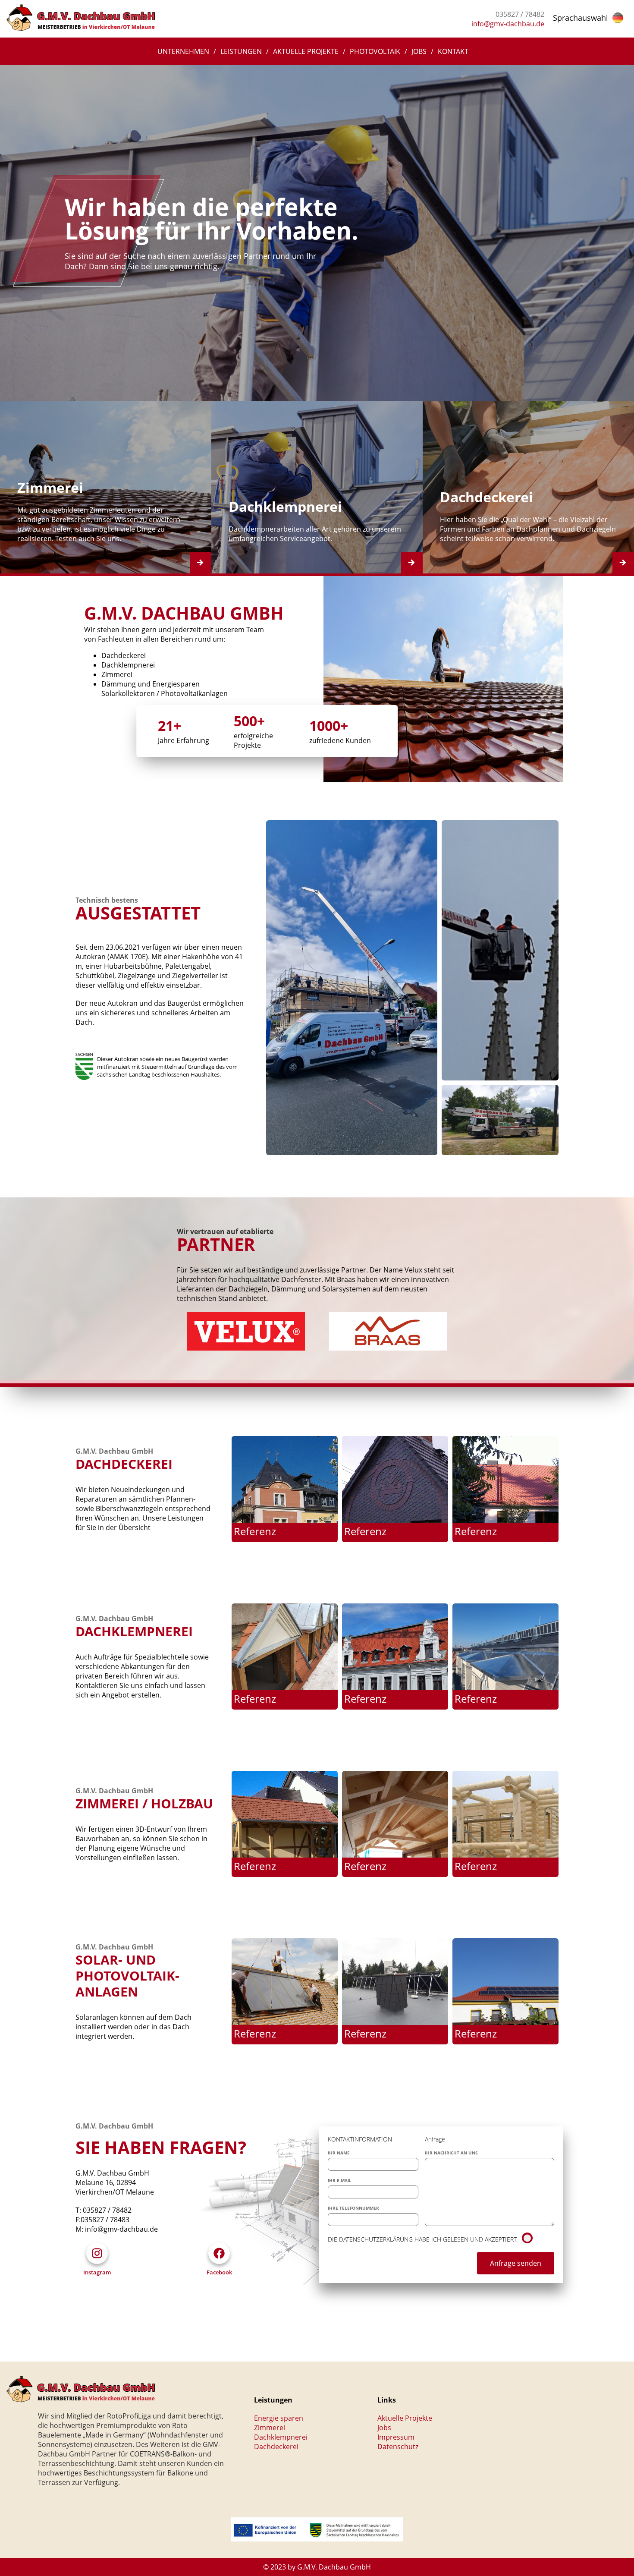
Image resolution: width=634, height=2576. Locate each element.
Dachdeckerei (276, 2447)
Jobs (419, 51)
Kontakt (453, 51)
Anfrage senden (516, 2263)
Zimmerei (270, 2428)
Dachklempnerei (281, 2437)
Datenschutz (398, 2447)
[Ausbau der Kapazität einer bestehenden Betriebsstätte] (317, 2539)
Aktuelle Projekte (405, 2418)
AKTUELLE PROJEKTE (306, 51)
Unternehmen (183, 51)
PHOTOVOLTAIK (375, 51)
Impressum (396, 2437)
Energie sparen (279, 2418)
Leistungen (241, 51)
